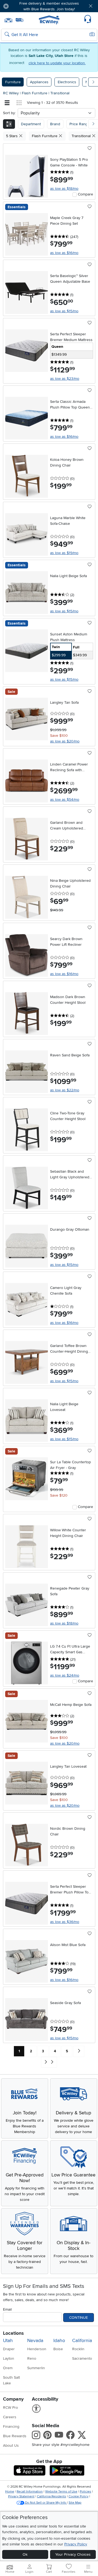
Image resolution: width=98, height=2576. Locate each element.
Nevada (35, 2341)
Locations (13, 2333)
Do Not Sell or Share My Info (46, 2503)
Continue (79, 2318)
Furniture (13, 82)
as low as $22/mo (65, 1090)
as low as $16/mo (64, 253)
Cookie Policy (79, 2496)
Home (10, 2492)
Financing (11, 2427)
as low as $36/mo (65, 1922)
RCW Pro (10, 2408)
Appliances (39, 82)
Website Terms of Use (61, 2492)
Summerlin (36, 2368)
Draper (9, 2349)
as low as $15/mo (64, 311)
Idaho (59, 2341)
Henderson (37, 2349)
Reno (32, 2358)
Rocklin (78, 2349)
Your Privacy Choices (73, 2554)
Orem (8, 2368)
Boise (58, 2349)
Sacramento (82, 2358)
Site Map (75, 2503)
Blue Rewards (15, 2436)
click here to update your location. (57, 63)
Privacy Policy (76, 2544)
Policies (85, 2492)
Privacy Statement (21, 2496)
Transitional (60, 93)
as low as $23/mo (65, 379)
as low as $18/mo (64, 189)
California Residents (52, 2496)
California (82, 2341)
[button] (21, 6)
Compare (85, 194)
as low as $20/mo (65, 741)
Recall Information (30, 2492)
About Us (11, 2445)
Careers (10, 2417)
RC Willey (11, 93)
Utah (8, 2341)
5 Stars (12, 136)
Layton (9, 2358)
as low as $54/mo (65, 800)
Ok (25, 2554)
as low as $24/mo (65, 1675)
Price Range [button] (80, 124)
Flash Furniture (35, 93)
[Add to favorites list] (90, 149)
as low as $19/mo (64, 553)
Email (7, 2309)
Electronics (67, 82)
